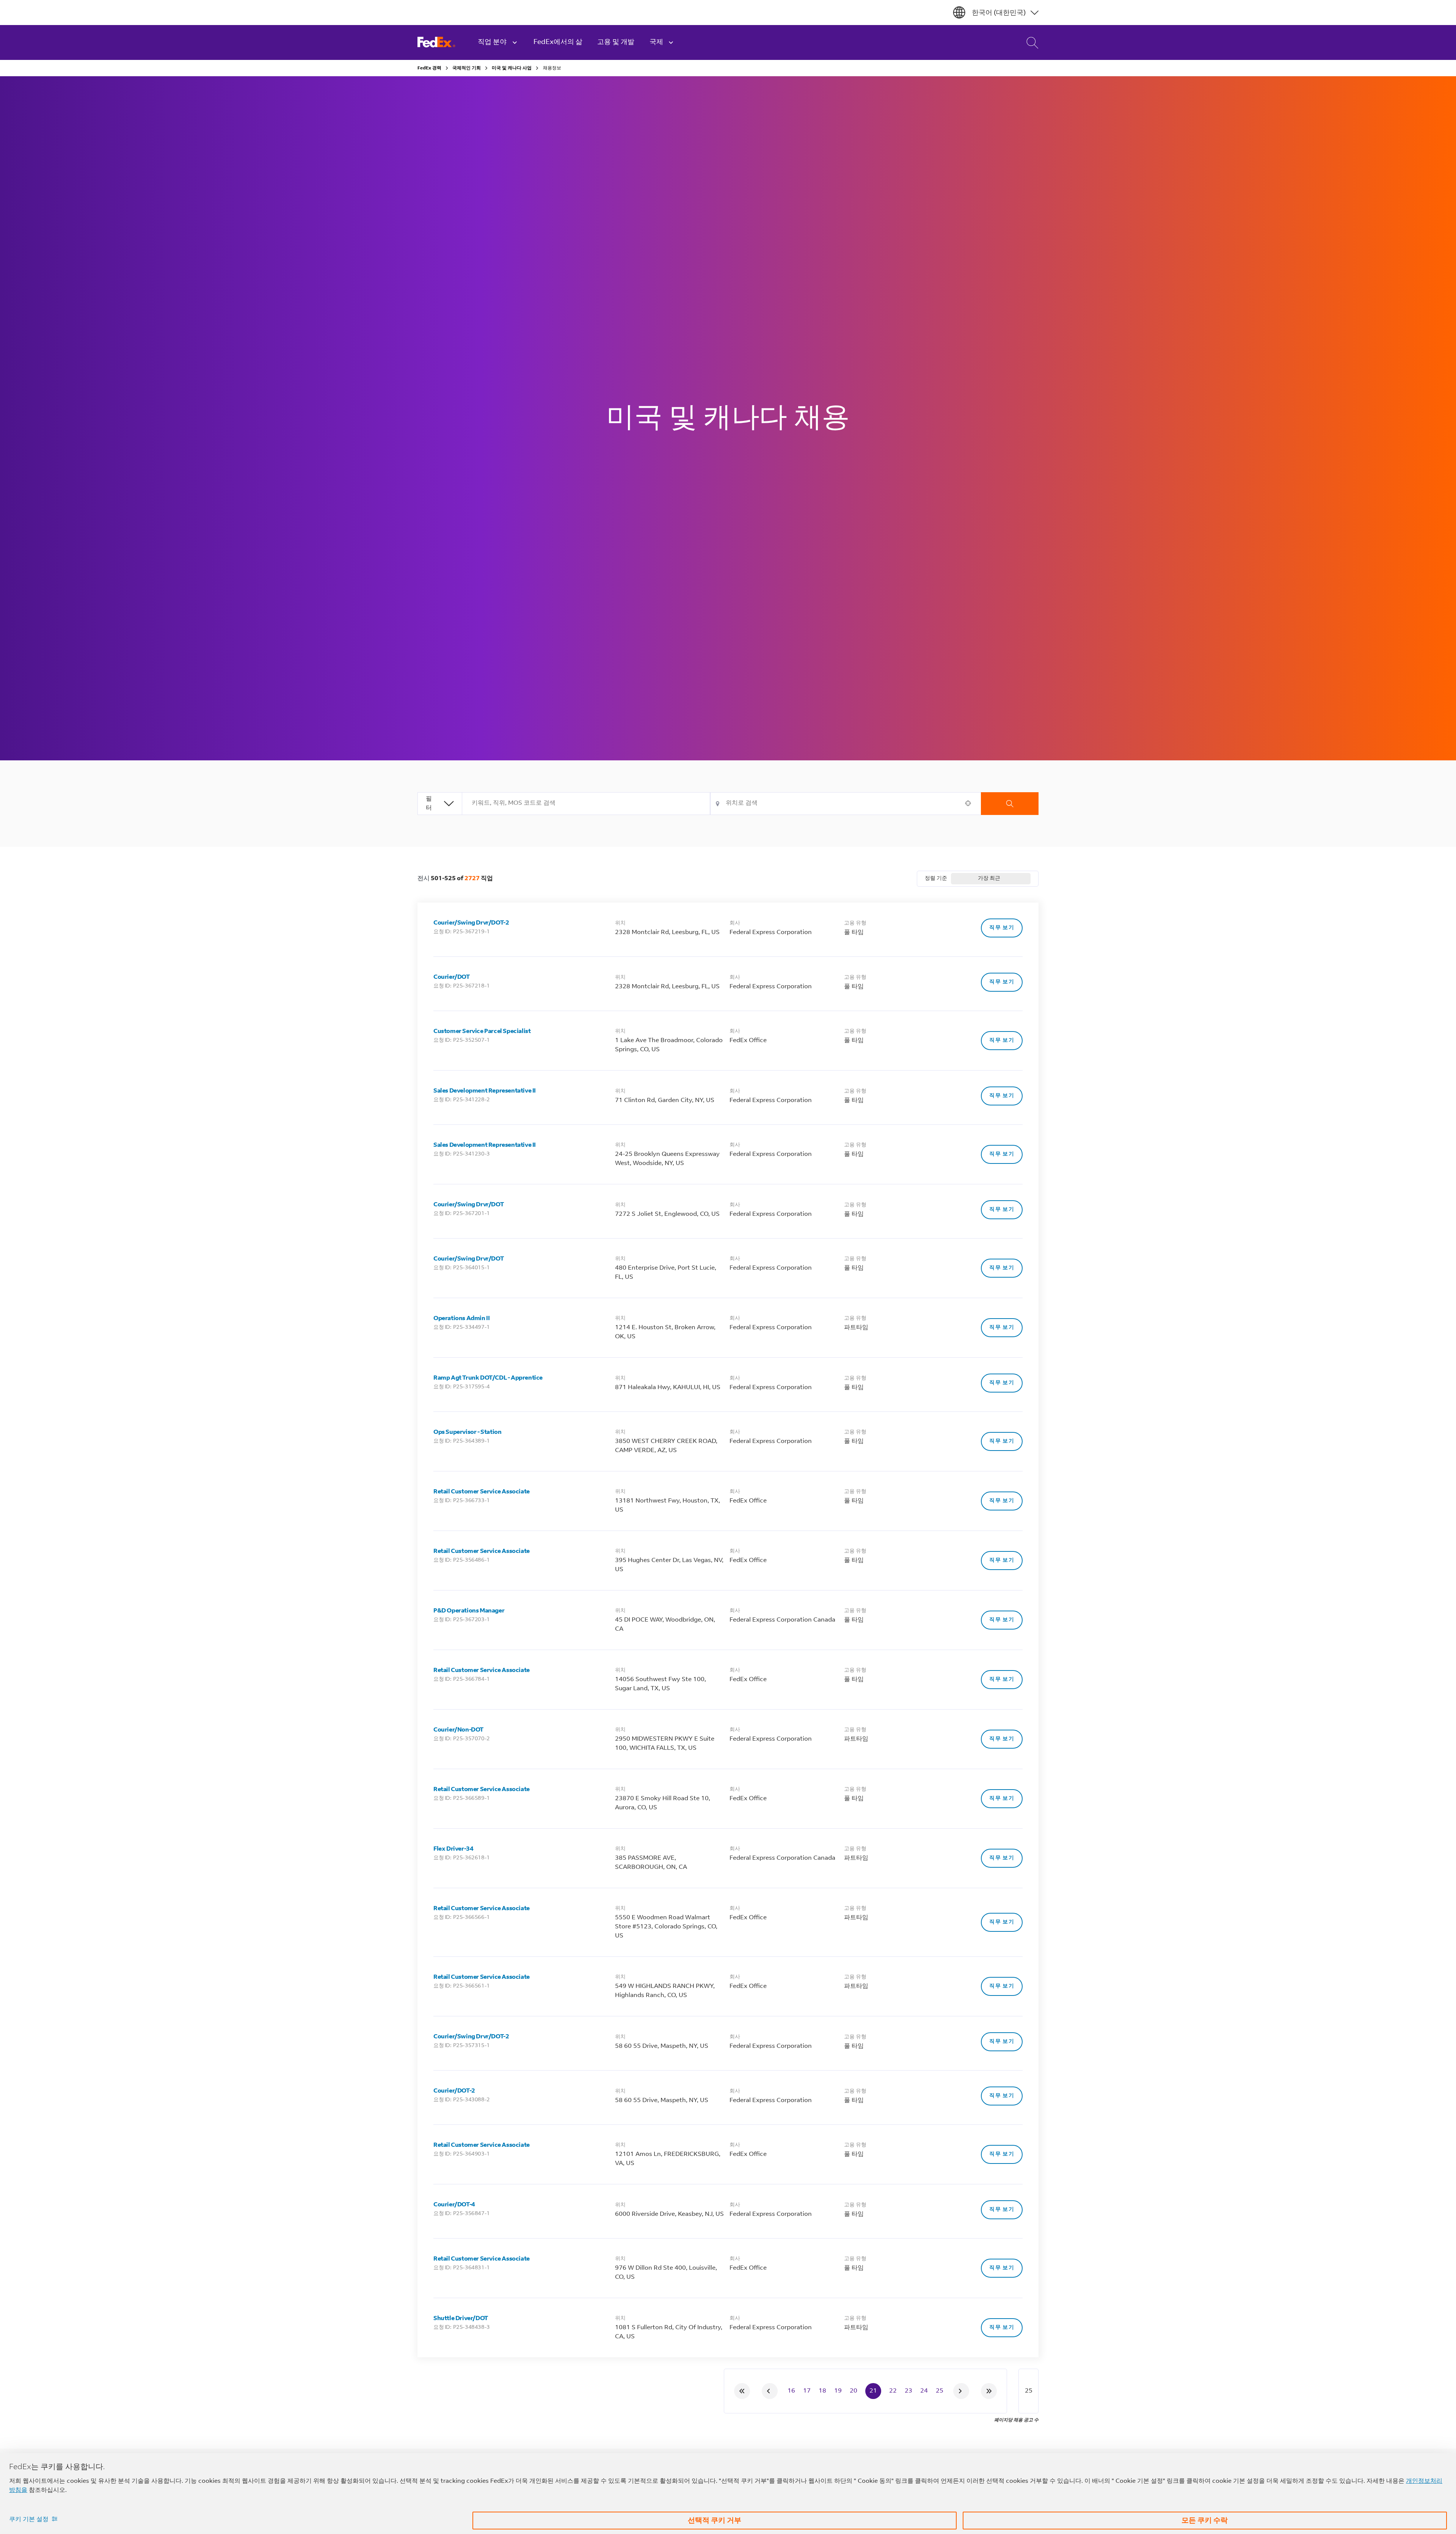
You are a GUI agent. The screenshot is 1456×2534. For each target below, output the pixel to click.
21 (873, 2391)
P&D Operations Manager (469, 1611)
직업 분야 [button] (492, 42)
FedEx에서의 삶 (558, 42)
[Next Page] (961, 2391)
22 (893, 2391)
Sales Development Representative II (485, 1091)
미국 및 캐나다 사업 (512, 68)
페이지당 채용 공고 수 (1016, 2420)
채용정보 (552, 68)
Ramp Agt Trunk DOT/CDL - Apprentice (488, 1378)
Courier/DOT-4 (454, 2205)
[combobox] (586, 804)
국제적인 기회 (467, 68)
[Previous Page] (770, 2391)
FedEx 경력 (429, 68)
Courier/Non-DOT (458, 1730)
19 (838, 2391)
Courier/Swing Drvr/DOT (468, 1205)
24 (924, 2391)
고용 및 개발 (616, 42)
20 (854, 2391)
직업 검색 (1026, 42)
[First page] (742, 2391)
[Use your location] (970, 803)
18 (822, 2391)
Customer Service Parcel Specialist (482, 1031)
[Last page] (989, 2391)
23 (908, 2391)
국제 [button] (656, 42)
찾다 (1010, 804)
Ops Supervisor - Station (467, 1432)
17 (807, 2391)
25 (940, 2391)
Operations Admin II (461, 1319)
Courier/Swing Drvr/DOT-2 (471, 923)
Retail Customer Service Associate (482, 1492)
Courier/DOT (452, 977)
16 (791, 2391)
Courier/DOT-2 (454, 2091)
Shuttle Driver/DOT (461, 2319)
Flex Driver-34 (453, 1849)
